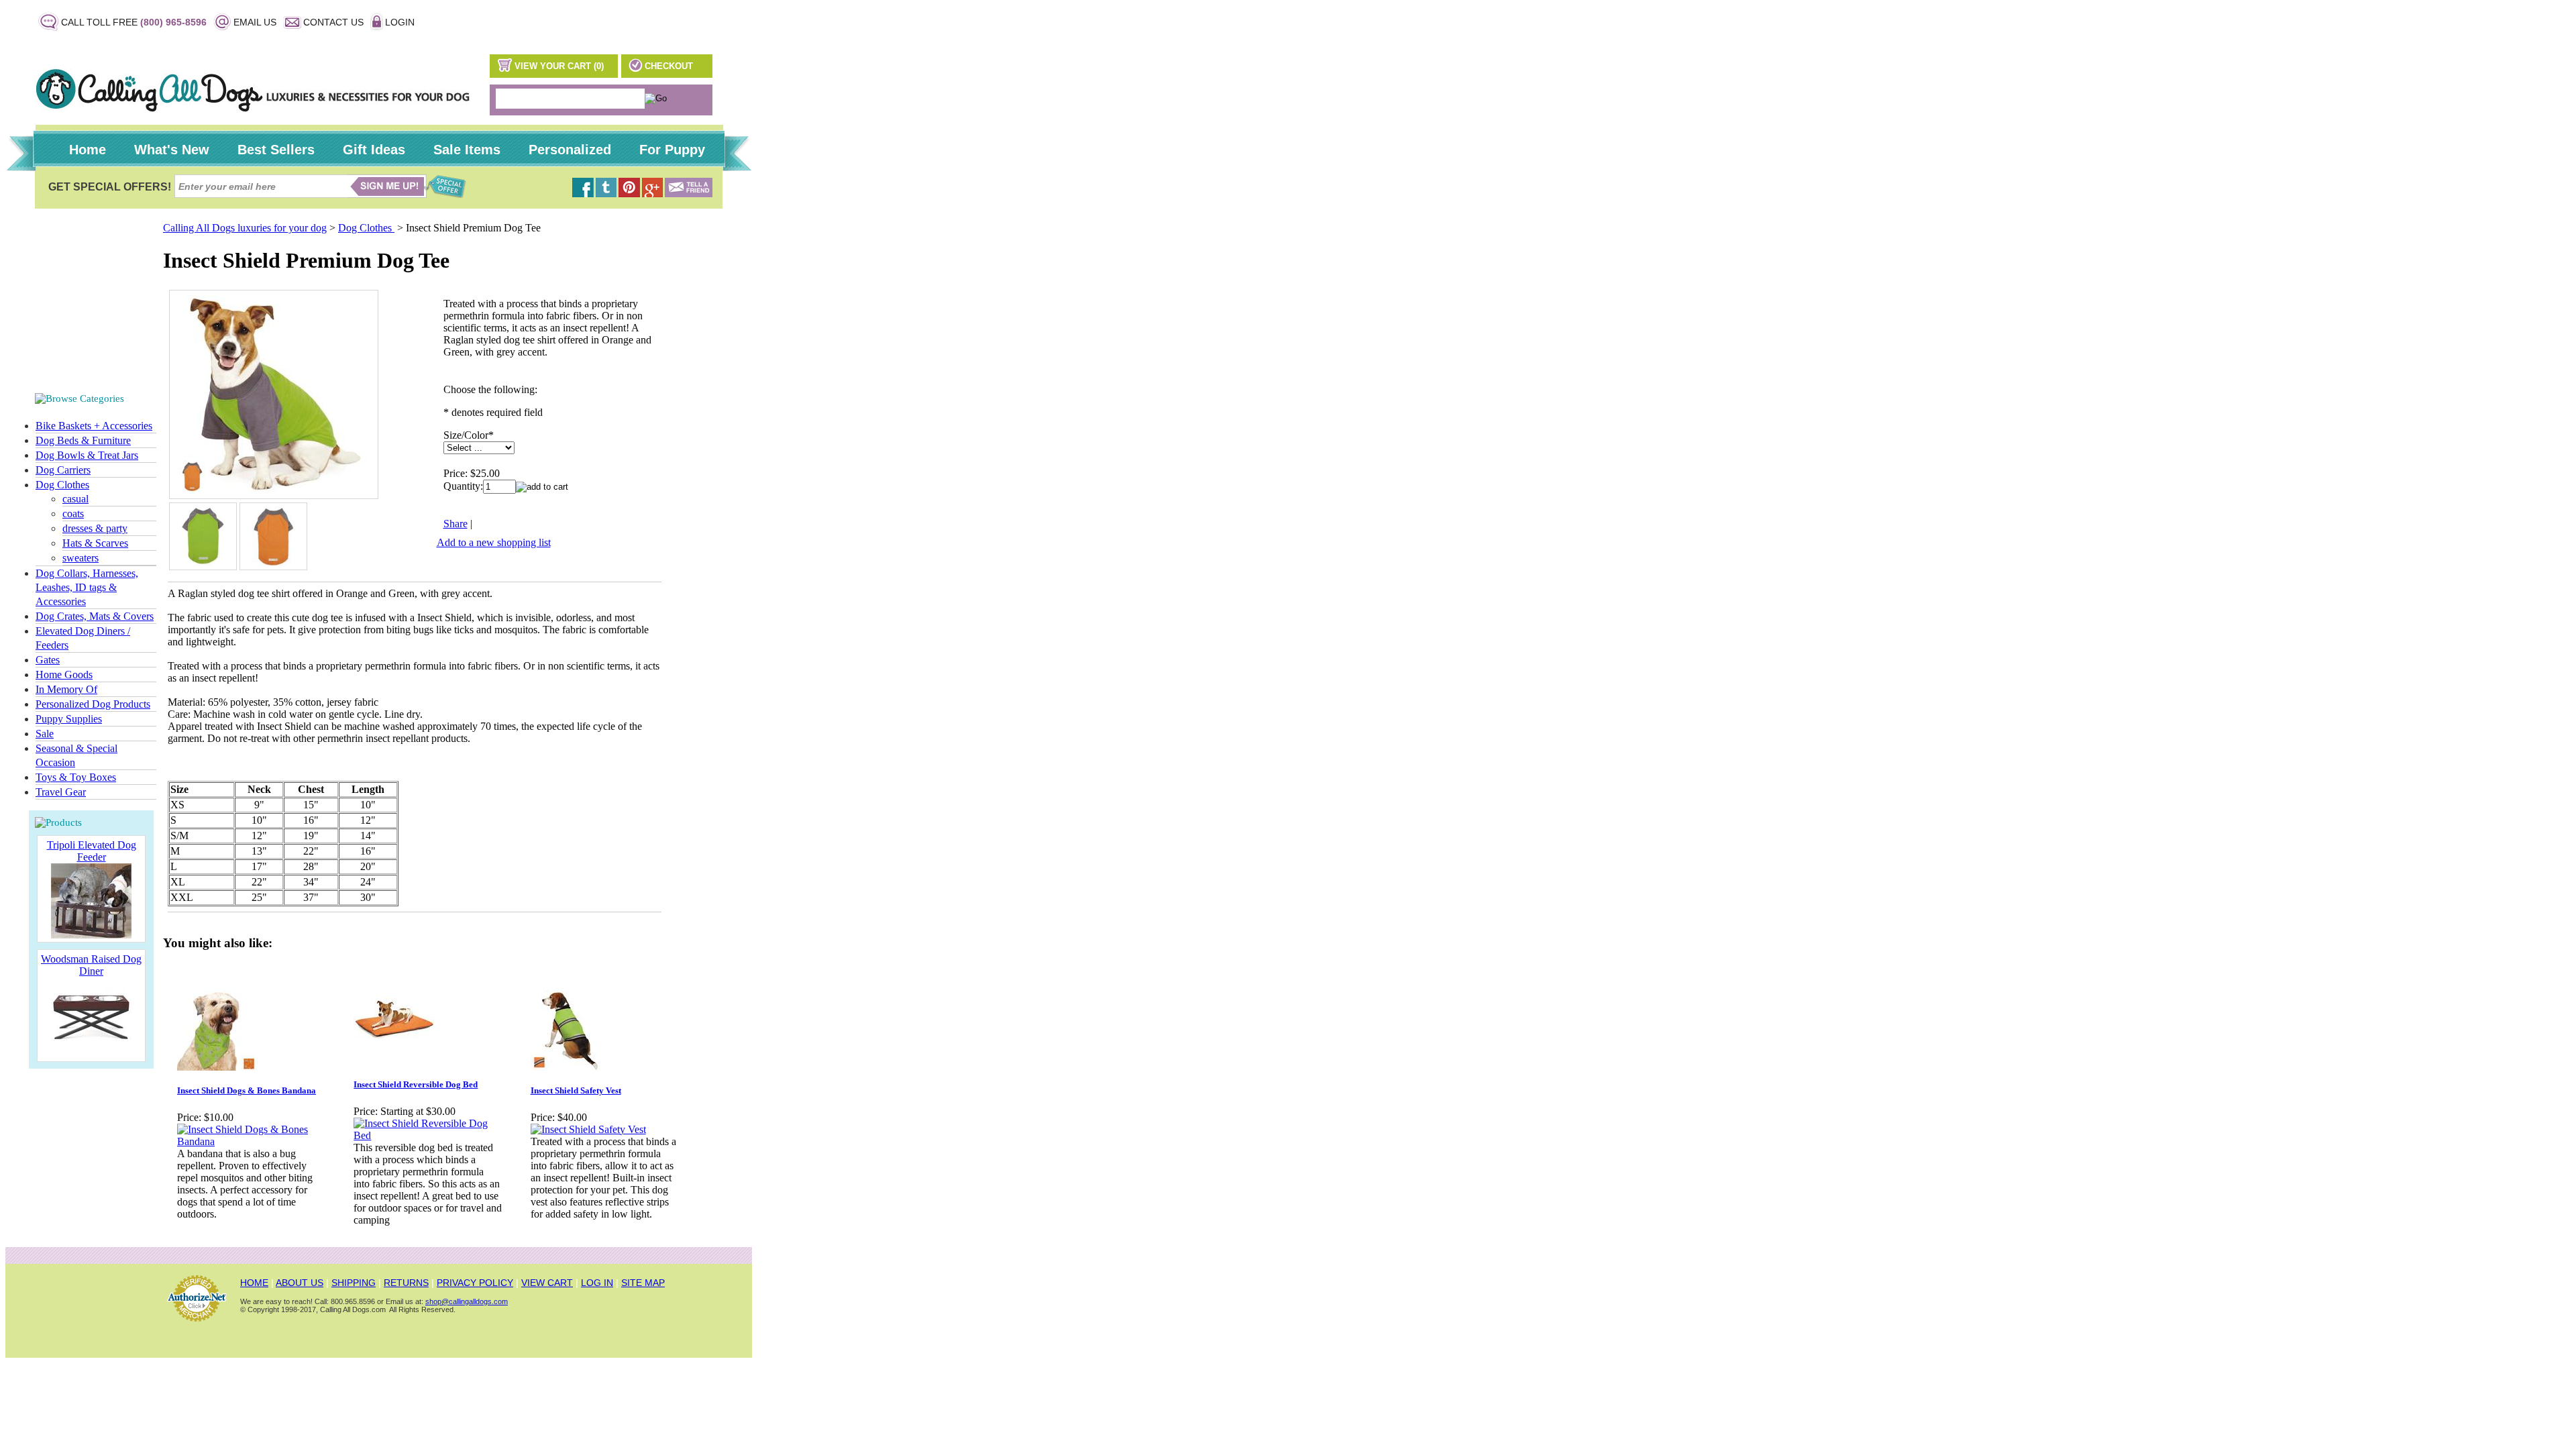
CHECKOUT (669, 66)
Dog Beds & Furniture (83, 440)
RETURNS (406, 1283)
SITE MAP (643, 1283)
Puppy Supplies (69, 719)
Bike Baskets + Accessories (94, 426)
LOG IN (597, 1283)
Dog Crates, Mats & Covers (95, 616)
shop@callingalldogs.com (467, 1301)
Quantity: (463, 486)
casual (75, 499)
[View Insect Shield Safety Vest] (588, 1129)
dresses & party (95, 528)
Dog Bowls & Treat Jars (87, 455)
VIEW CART (547, 1283)
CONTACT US (333, 22)
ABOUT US (300, 1283)
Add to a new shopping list (494, 542)
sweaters (80, 558)
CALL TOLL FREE (134, 22)
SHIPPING (354, 1283)
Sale (45, 734)
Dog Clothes (62, 485)
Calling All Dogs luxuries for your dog (245, 228)
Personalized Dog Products (93, 704)
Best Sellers (276, 150)
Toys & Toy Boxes (76, 777)
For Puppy (672, 150)
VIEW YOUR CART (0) (559, 66)
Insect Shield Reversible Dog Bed (416, 1084)
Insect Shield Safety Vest (576, 1090)
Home (88, 150)
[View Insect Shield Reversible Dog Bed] (428, 1135)
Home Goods (64, 675)
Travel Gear (61, 792)
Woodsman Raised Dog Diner (91, 965)
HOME (254, 1283)
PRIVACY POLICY (475, 1283)
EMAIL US (255, 22)
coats (73, 514)
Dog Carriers (63, 470)
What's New (172, 150)
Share (455, 524)
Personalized (570, 150)
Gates (48, 660)
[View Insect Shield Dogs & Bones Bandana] (251, 1141)
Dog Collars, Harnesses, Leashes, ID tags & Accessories (87, 587)
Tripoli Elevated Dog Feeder (92, 851)
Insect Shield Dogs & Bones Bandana (247, 1090)
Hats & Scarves (95, 543)
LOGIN (400, 22)
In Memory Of (66, 689)
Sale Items (467, 150)
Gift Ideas (374, 150)
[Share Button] (689, 194)
